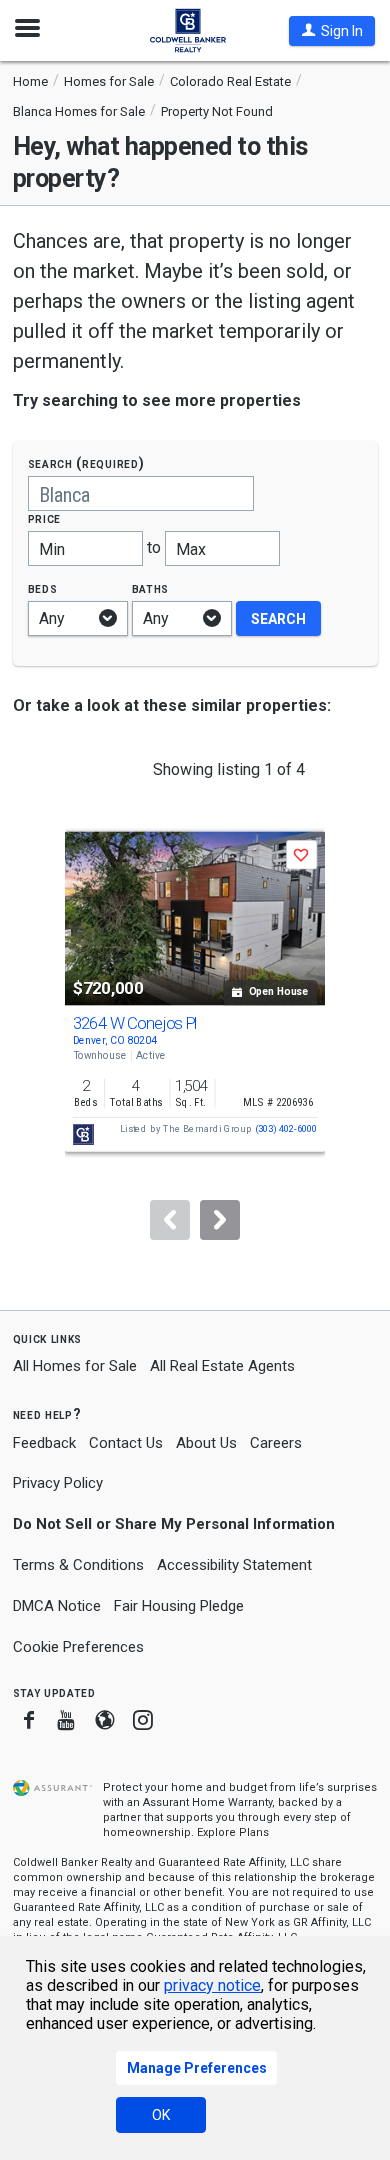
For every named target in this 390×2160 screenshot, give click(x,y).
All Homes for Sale (75, 1366)
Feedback (44, 1443)
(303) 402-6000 (286, 1129)
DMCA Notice (57, 1606)
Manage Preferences (197, 2068)
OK (161, 2115)
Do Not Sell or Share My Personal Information (174, 1524)
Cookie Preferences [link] (78, 1647)
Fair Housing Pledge (179, 1606)
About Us (206, 1443)
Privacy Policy (58, 1483)
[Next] (220, 1220)
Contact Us (126, 1443)
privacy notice (212, 1985)
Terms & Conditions (78, 1565)
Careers (276, 1443)
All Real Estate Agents (222, 1366)
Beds (43, 588)
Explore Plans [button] (233, 1832)
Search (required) (86, 463)
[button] (332, 31)
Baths (151, 588)
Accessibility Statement (234, 1565)
